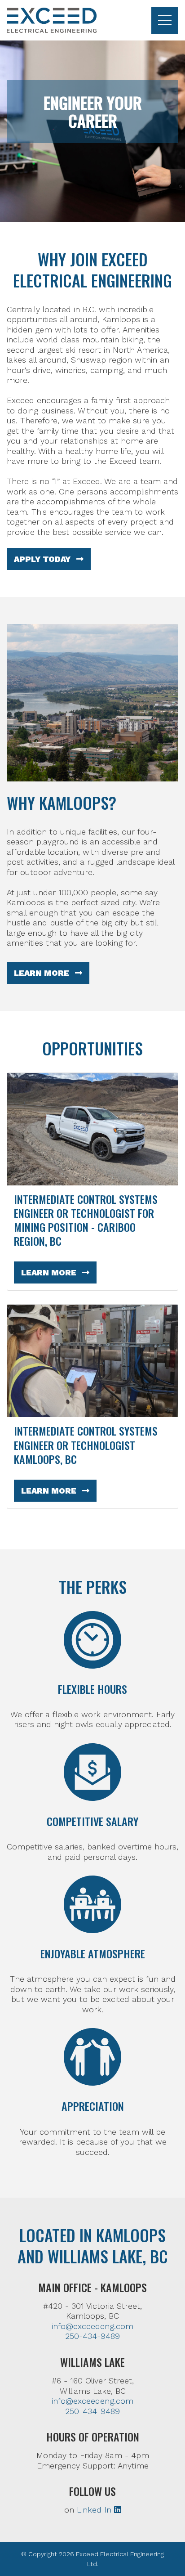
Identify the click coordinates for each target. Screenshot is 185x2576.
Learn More (43, 973)
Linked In (95, 2510)
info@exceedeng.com (92, 2326)
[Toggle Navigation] (165, 20)
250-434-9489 (92, 2336)
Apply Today (43, 559)
